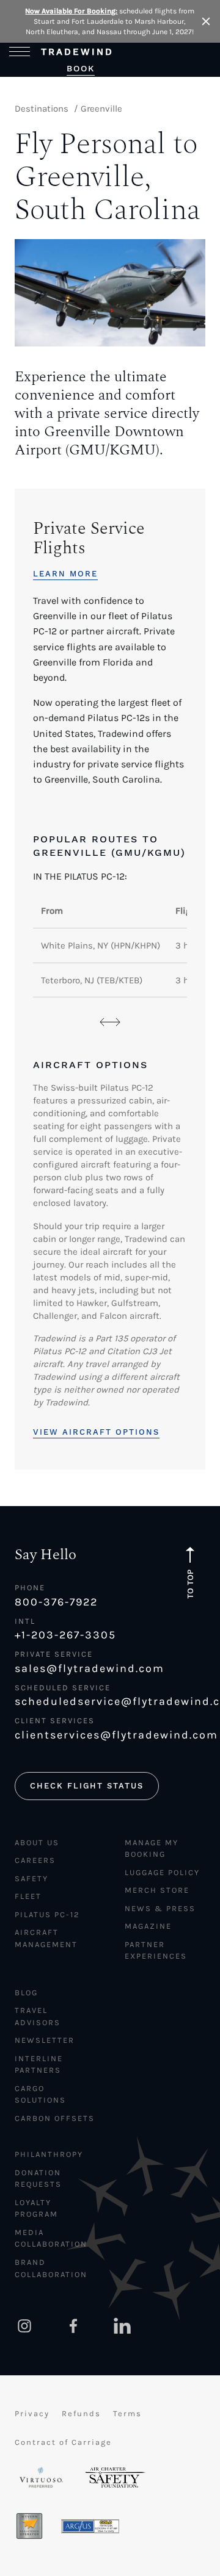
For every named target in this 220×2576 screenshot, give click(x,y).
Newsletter (45, 2040)
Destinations (42, 109)
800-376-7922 (56, 1602)
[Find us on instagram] (24, 2326)
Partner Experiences (156, 1950)
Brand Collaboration (51, 2268)
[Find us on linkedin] (122, 2326)
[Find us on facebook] (73, 2326)
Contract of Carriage (63, 2442)
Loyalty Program (36, 2208)
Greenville (101, 109)
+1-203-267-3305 (65, 1635)
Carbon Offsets (55, 2118)
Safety (31, 1878)
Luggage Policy (162, 1872)
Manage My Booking (152, 1849)
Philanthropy (49, 2154)
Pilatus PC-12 (47, 1914)
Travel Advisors (38, 2016)
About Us (37, 1842)
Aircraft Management (46, 1938)
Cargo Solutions (40, 2094)
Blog (26, 1993)
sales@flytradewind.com (90, 1668)
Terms (127, 2413)
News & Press (160, 1908)
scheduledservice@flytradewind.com (110, 1701)
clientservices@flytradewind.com (110, 1735)
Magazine (148, 1926)
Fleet (28, 1896)
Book (81, 68)
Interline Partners (39, 2065)
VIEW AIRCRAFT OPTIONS (96, 1432)
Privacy (32, 2413)
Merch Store (157, 1890)
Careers (35, 1860)
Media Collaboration (51, 2238)
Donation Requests (38, 2179)
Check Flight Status (87, 1786)
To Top (190, 1584)
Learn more (65, 574)
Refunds (81, 2413)
